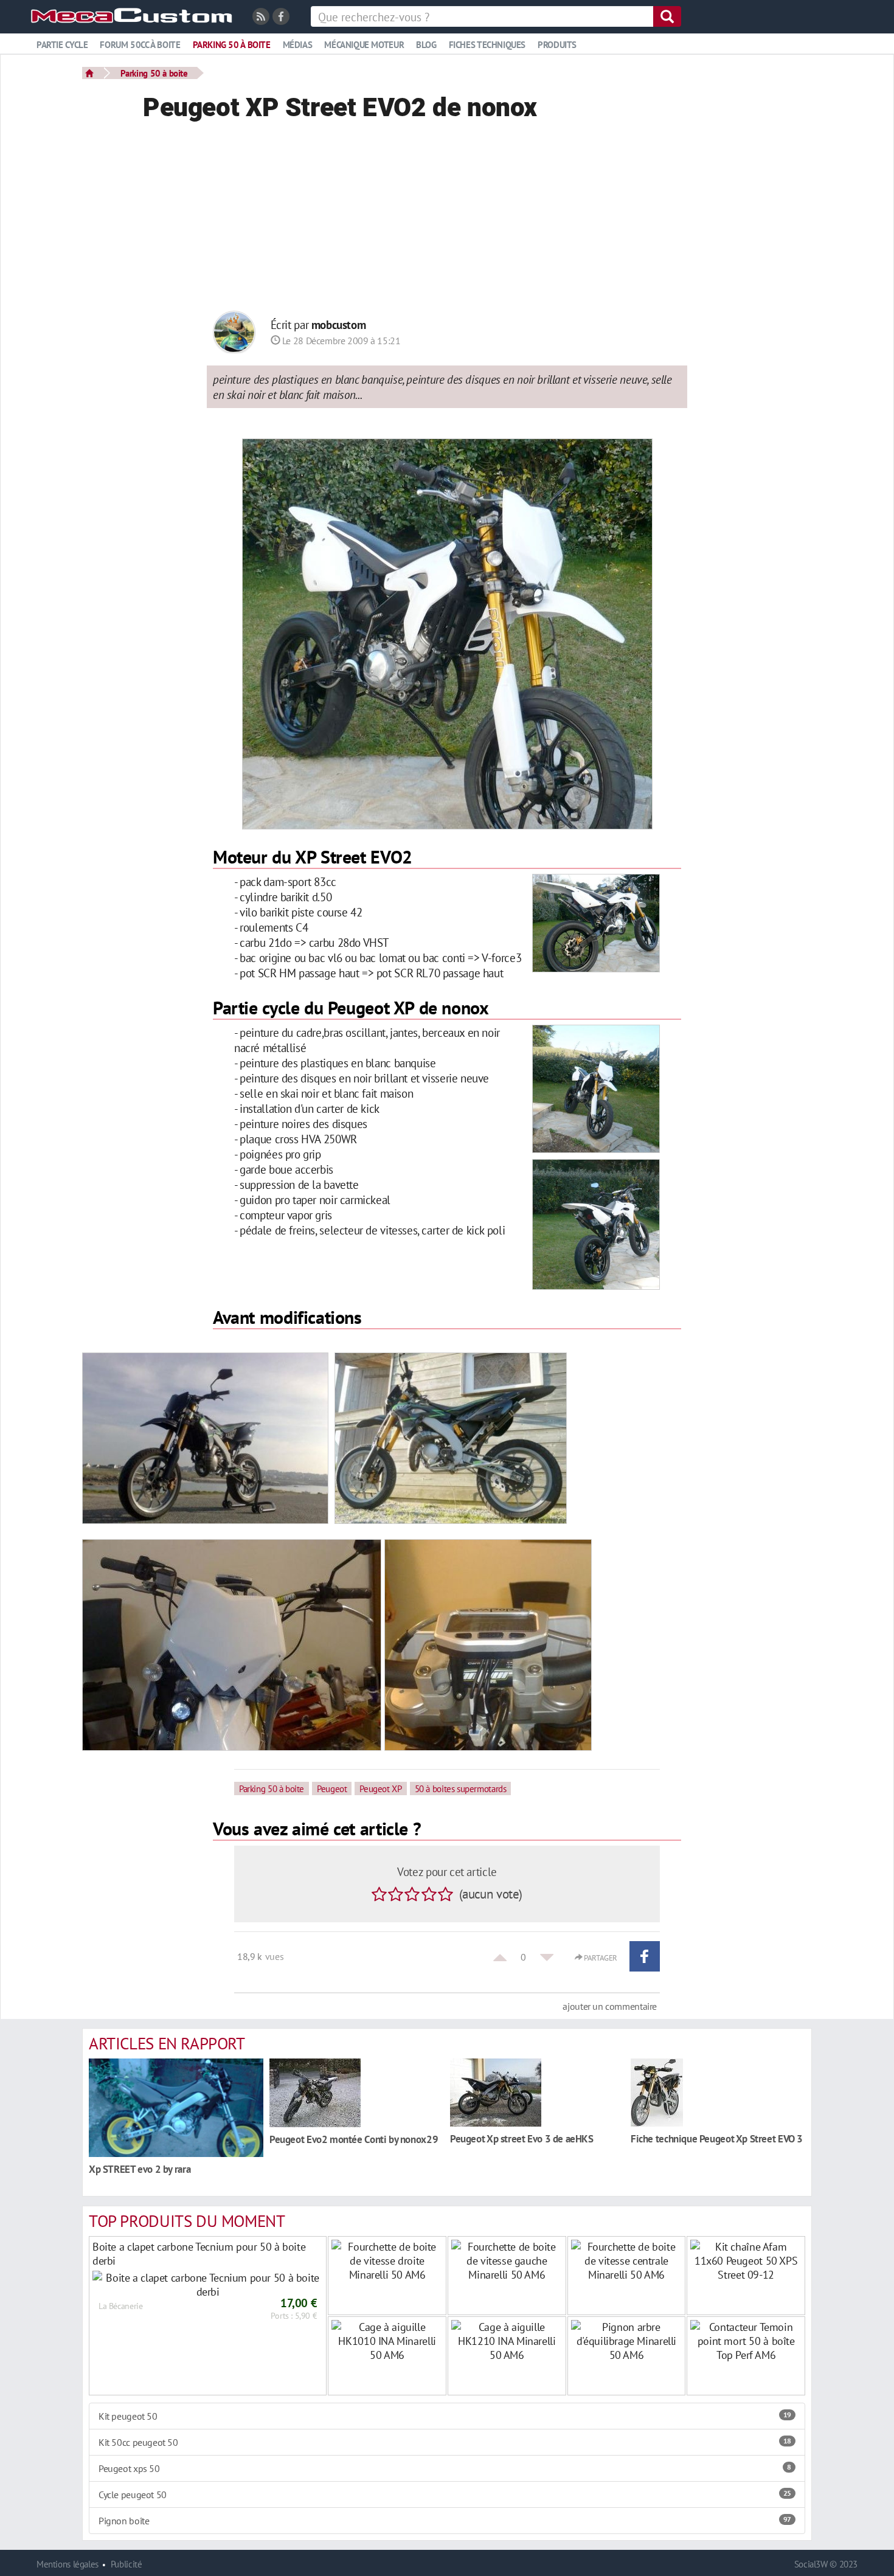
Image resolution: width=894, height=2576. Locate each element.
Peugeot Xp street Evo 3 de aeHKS (522, 2138)
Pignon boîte (445, 2521)
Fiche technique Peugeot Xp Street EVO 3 (717, 2138)
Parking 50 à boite (232, 45)
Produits (557, 45)
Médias (298, 45)
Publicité (126, 2564)
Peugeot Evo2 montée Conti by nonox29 (354, 2139)
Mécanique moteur (364, 45)
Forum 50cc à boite (140, 45)
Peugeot (332, 1788)
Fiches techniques (487, 45)
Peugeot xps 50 (445, 2468)
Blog (426, 45)
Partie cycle (62, 45)
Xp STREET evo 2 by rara (140, 2169)
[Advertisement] (447, 220)
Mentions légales (68, 2564)
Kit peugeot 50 (445, 2416)
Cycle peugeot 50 (445, 2495)
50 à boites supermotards (461, 1788)
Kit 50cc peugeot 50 (445, 2442)
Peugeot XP (380, 1788)
